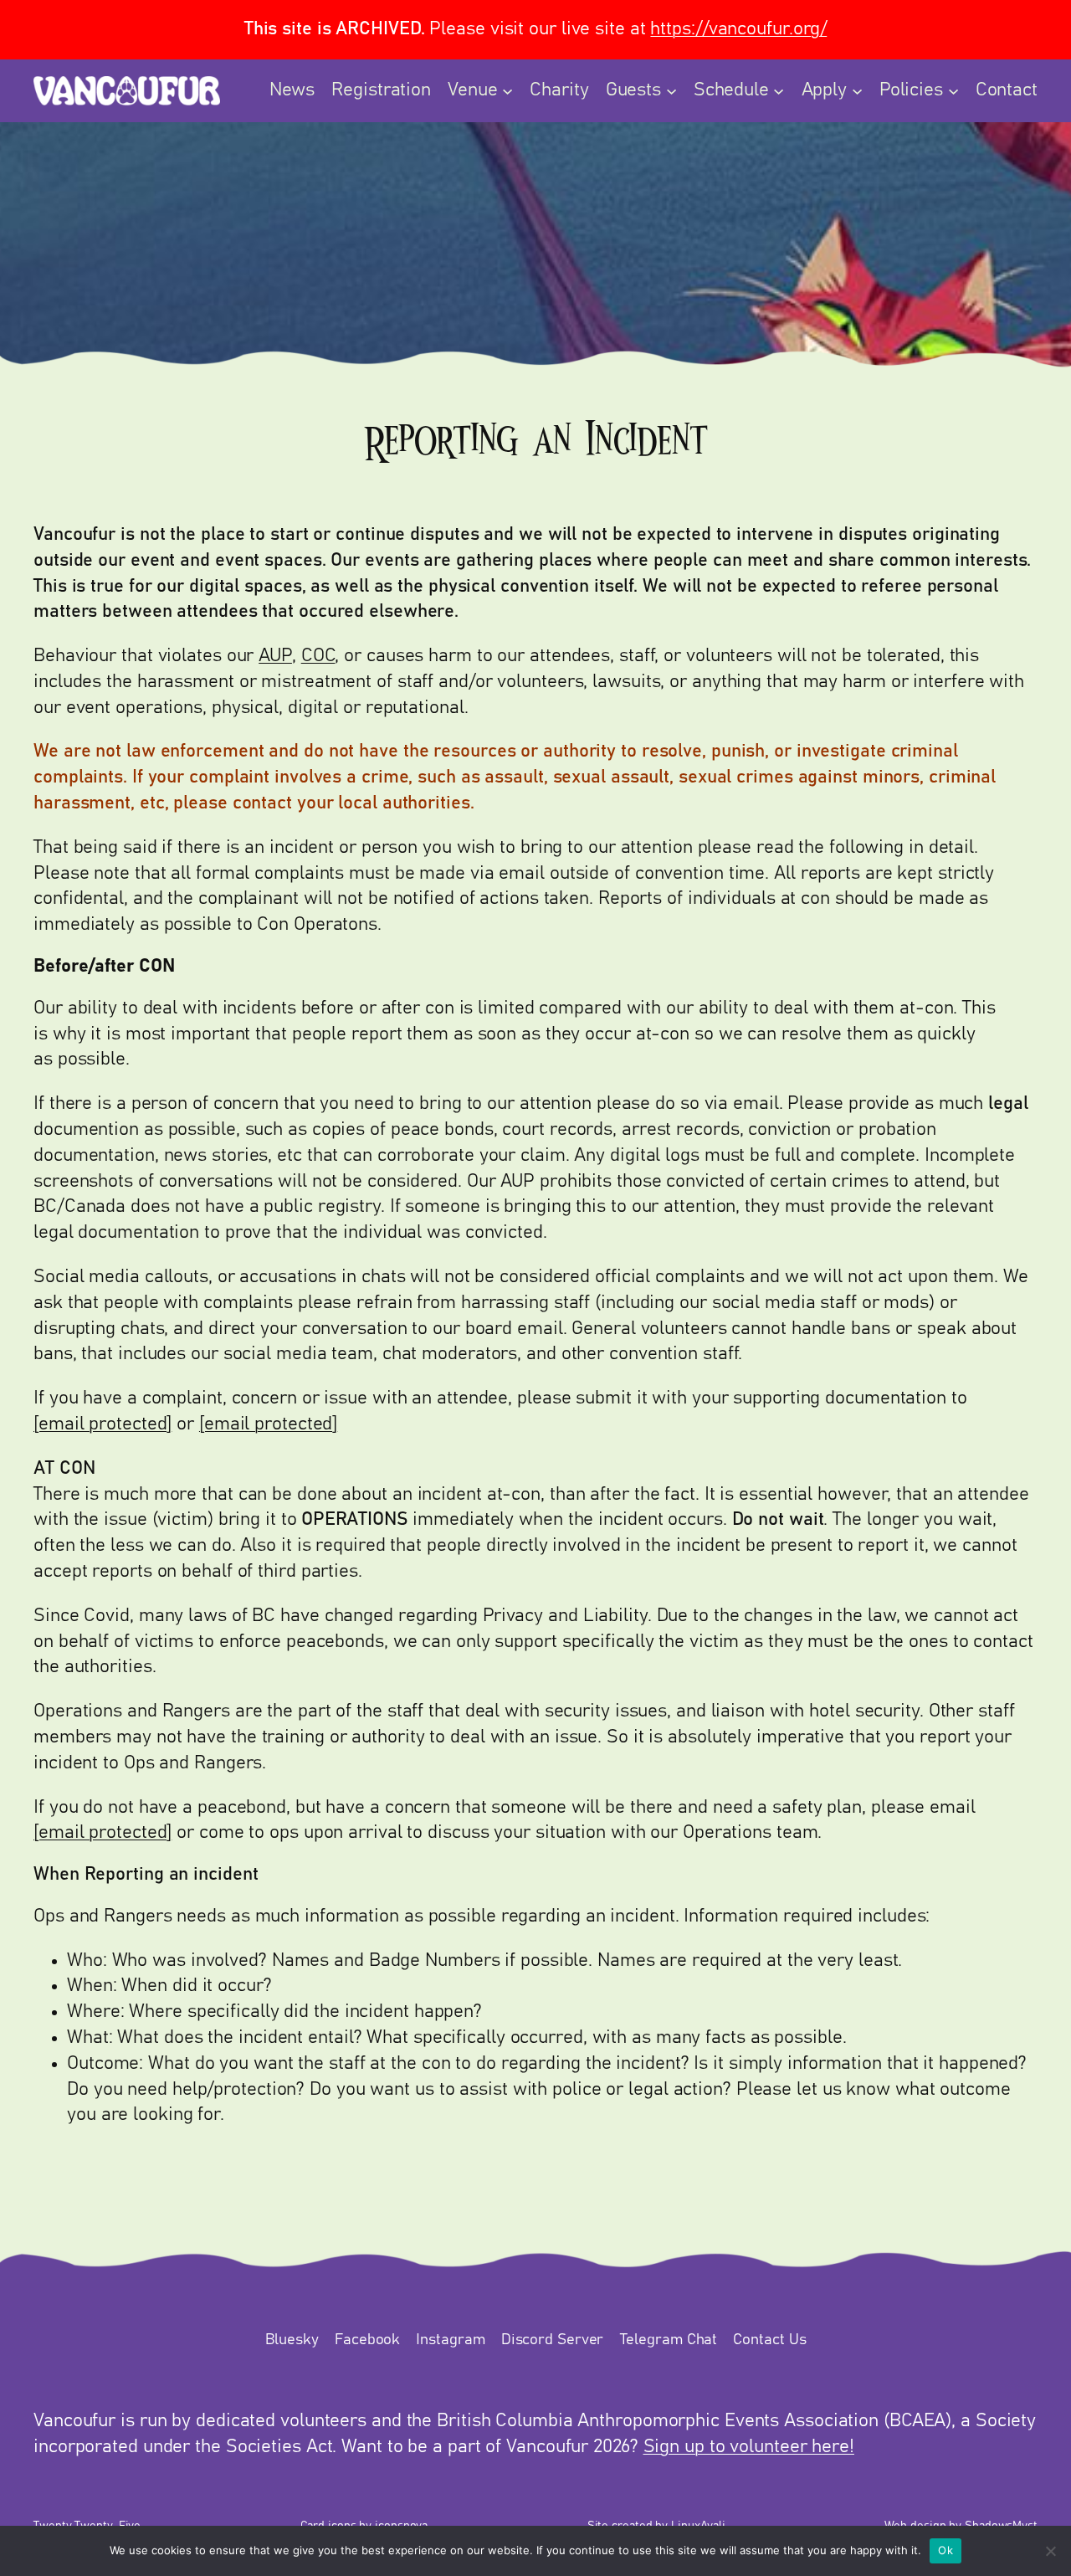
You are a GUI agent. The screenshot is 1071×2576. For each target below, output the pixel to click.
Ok (945, 2550)
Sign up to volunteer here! (749, 2447)
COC (318, 656)
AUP (275, 656)
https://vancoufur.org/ (738, 29)
